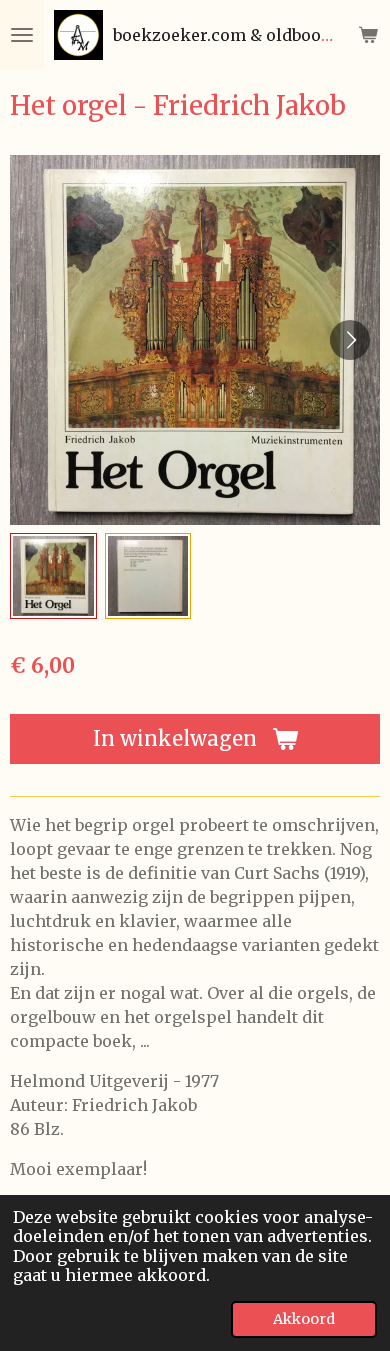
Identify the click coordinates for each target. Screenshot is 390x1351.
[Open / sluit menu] (22, 35)
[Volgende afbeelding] (350, 340)
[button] (53, 576)
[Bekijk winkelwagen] (368, 35)
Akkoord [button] (304, 1319)
